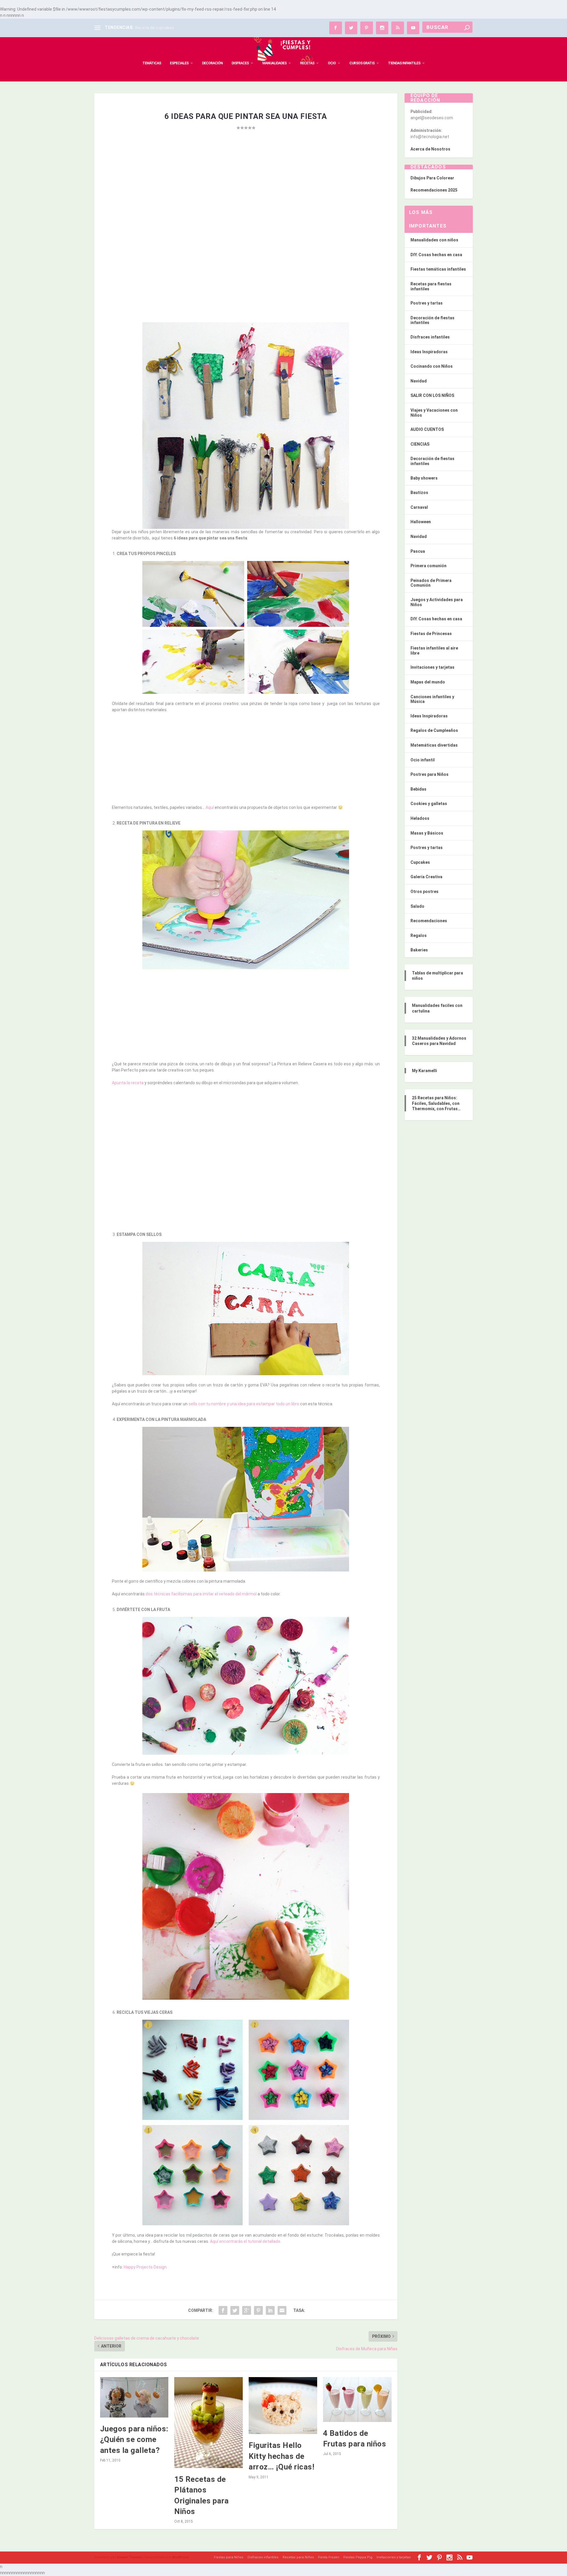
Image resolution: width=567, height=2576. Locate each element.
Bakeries (419, 950)
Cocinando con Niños (432, 366)
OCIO (332, 63)
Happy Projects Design (145, 2267)
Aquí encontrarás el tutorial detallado (245, 2241)
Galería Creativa (426, 877)
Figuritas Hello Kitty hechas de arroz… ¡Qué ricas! (281, 2456)
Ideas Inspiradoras (429, 352)
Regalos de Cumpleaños (434, 730)
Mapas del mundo (428, 682)
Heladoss (420, 818)
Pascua (418, 551)
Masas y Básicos (427, 833)
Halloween (421, 522)
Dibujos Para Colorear (432, 178)
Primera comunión (428, 566)
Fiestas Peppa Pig (358, 2557)
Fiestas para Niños (229, 2557)
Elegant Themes (129, 2557)
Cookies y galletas (429, 804)
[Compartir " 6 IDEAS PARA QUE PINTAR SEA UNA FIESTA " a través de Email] (282, 2310)
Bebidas (418, 789)
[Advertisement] (246, 194)
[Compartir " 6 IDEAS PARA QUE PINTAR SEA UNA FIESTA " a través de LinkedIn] (270, 2310)
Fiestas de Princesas (431, 634)
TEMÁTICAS (152, 63)
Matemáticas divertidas (434, 745)
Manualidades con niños (434, 240)
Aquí (210, 807)
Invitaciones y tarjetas (432, 667)
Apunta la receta (128, 1083)
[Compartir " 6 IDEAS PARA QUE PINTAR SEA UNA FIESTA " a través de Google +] (247, 2310)
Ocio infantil (423, 760)
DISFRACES (240, 63)
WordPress (180, 2557)
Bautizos (419, 493)
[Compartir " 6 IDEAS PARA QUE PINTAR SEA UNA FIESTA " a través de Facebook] (223, 2310)
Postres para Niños (430, 774)
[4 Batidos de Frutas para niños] (357, 2399)
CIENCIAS (420, 444)
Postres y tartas (427, 303)
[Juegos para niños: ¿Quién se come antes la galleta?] (134, 2397)
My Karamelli (425, 1071)
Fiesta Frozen (329, 2557)
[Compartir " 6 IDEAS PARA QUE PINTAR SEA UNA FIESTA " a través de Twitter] (235, 2310)
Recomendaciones (429, 921)
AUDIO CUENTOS (427, 429)
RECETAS (307, 63)
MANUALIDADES (274, 63)
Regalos (419, 935)
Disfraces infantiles (430, 337)
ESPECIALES (179, 63)
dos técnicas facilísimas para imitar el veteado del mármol (201, 1594)
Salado (417, 906)
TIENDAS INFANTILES (404, 63)
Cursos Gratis (362, 63)
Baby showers (424, 478)
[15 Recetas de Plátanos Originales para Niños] (208, 2423)
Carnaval (419, 507)
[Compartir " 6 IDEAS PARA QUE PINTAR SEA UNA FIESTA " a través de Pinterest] (258, 2310)
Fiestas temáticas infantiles (438, 269)
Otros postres (425, 892)
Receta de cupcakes (155, 28)
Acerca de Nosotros (430, 149)
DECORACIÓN (212, 63)
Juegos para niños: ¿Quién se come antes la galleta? (134, 2440)
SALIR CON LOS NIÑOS (432, 395)
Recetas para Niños (298, 2557)
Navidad (419, 381)
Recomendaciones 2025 (434, 190)
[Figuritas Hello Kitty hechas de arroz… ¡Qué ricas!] (283, 2406)
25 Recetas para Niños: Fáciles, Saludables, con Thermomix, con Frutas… (436, 1103)
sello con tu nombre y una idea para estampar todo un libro (243, 1404)
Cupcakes (420, 862)
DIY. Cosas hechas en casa (436, 255)
